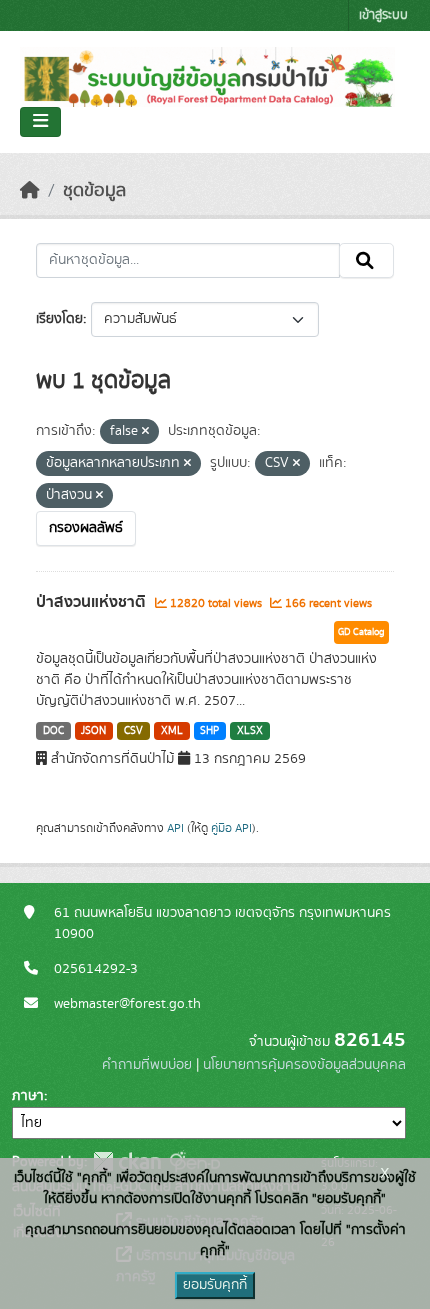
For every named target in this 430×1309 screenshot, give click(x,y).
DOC (53, 731)
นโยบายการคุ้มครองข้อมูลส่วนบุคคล (304, 1065)
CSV (133, 731)
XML (172, 731)
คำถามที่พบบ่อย (147, 1065)
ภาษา (28, 1096)
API (175, 828)
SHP (209, 731)
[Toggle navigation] (40, 122)
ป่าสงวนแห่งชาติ (93, 602)
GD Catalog (361, 632)
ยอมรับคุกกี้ (215, 1285)
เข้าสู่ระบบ (383, 15)
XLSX (250, 731)
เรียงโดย (59, 319)
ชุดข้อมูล (94, 191)
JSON (93, 731)
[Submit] (366, 261)
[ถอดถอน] (145, 432)
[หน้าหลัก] (30, 191)
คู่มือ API (231, 828)
